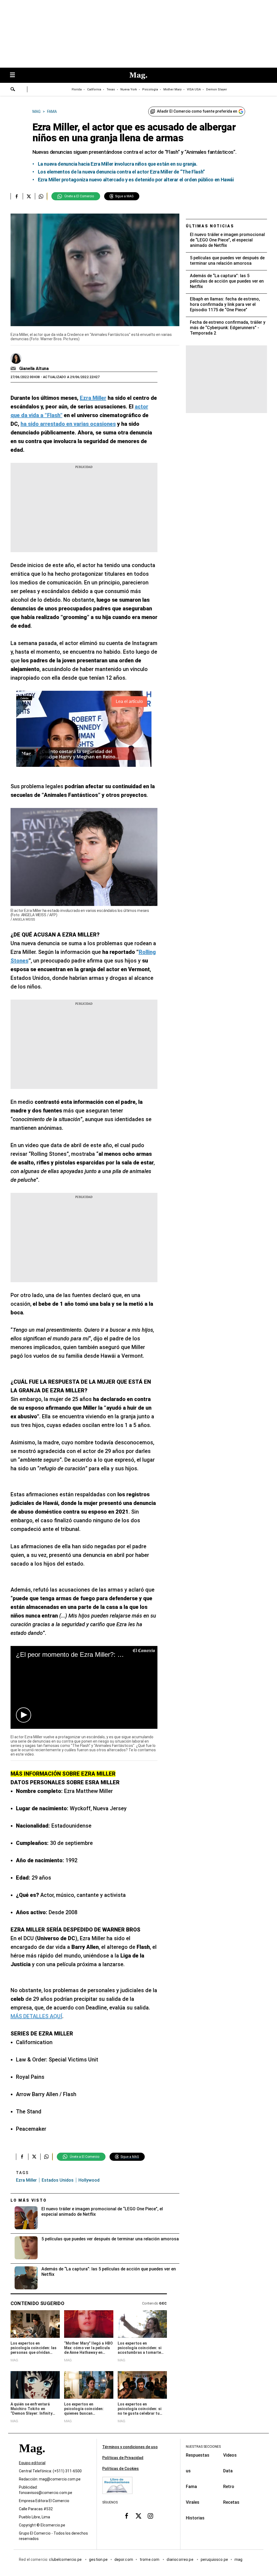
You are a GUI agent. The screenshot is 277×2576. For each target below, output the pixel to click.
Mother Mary (172, 89)
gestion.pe (98, 2559)
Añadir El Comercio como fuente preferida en (197, 111)
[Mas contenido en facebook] (127, 2516)
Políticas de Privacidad (123, 2458)
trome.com (150, 2559)
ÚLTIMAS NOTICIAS (210, 226)
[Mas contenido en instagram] (150, 2516)
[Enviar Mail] (14, 369)
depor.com (124, 2559)
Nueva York (129, 89)
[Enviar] (13, 90)
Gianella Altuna (34, 369)
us (188, 2471)
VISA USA (194, 89)
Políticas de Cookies (121, 2469)
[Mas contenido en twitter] (138, 2516)
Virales (193, 2502)
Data (228, 2471)
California (94, 89)
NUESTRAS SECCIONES (203, 2447)
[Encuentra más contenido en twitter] (29, 196)
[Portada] (32, 2458)
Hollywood (89, 2180)
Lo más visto (29, 2200)
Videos (230, 2455)
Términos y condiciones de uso (130, 2447)
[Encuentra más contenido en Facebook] (17, 196)
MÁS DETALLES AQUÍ (36, 2016)
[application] (84, 1687)
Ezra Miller (26, 2180)
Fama (191, 2487)
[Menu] (15, 75)
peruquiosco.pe (214, 2559)
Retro (229, 2487)
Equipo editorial (32, 2463)
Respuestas (198, 2455)
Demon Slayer (217, 89)
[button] (24, 1715)
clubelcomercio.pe (66, 2559)
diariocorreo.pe (180, 2559)
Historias (195, 2518)
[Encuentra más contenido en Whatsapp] (41, 196)
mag (238, 2559)
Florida (77, 89)
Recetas (231, 2502)
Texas (111, 89)
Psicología (150, 89)
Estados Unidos (58, 2180)
